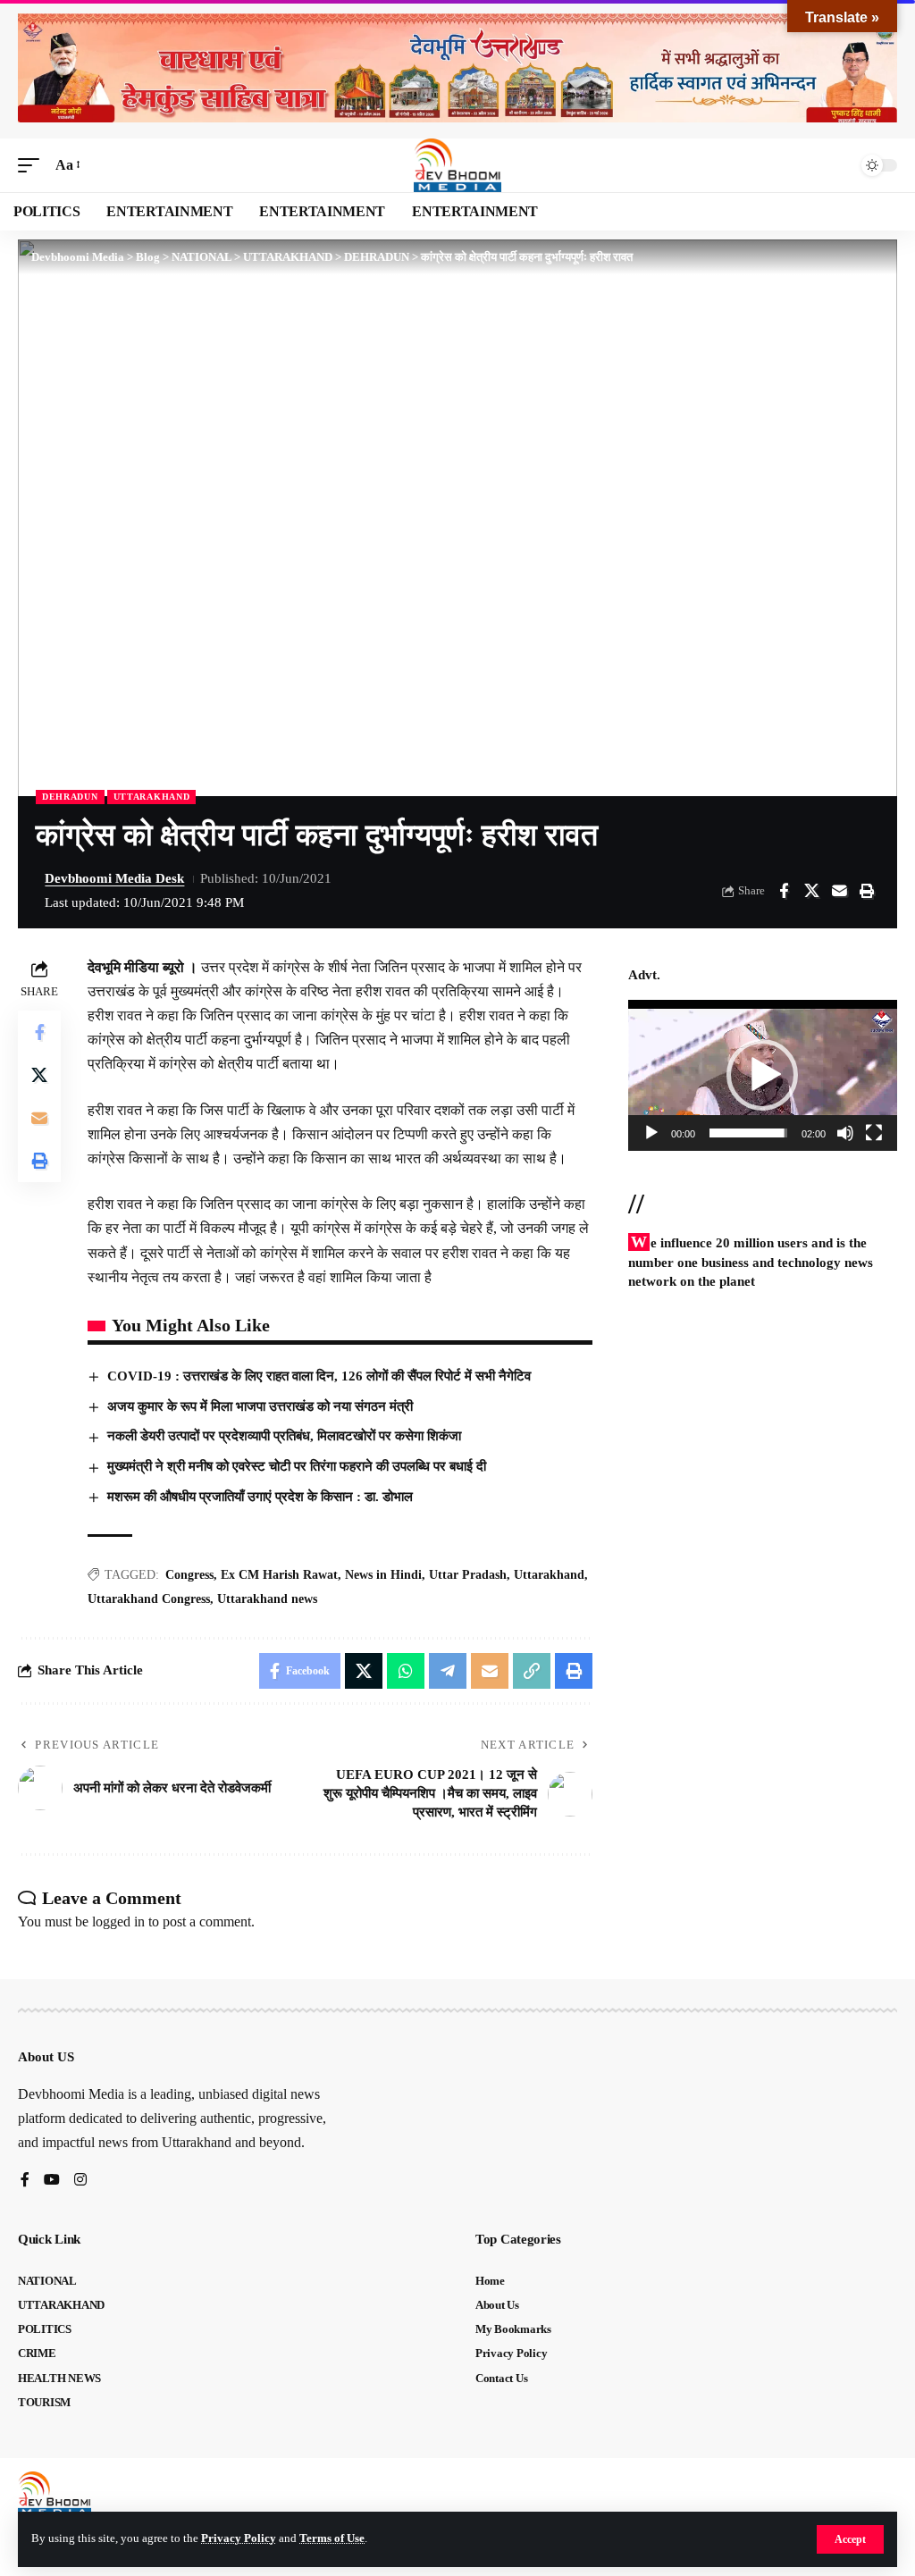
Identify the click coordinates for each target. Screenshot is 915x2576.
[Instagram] (80, 2181)
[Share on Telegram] (448, 1671)
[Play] (651, 1133)
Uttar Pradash (468, 1575)
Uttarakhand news (267, 1599)
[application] (763, 1075)
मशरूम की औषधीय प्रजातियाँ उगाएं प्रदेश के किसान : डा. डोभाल (262, 1497)
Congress (189, 1575)
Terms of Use (332, 2538)
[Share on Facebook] (784, 891)
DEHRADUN (70, 797)
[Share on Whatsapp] (406, 1671)
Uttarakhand (549, 1575)
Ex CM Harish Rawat (279, 1575)
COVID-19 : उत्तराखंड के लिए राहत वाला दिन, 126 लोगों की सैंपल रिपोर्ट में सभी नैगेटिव (319, 1376)
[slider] (748, 1133)
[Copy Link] (532, 1671)
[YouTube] (52, 2181)
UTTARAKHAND (152, 797)
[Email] (839, 891)
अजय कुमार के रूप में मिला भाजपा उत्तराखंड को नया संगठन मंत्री (260, 1406)
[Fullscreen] (874, 1133)
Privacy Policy (239, 2538)
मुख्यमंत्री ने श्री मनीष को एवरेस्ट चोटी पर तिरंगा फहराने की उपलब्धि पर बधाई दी (297, 1466)
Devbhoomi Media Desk (114, 878)
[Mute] (845, 1133)
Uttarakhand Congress (149, 1599)
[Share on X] (811, 891)
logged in (118, 1922)
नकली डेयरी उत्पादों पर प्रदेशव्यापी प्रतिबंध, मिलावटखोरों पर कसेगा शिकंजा (284, 1436)
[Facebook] (25, 2181)
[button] (850, 2539)
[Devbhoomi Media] (457, 165)
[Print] (867, 891)
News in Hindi (383, 1575)
